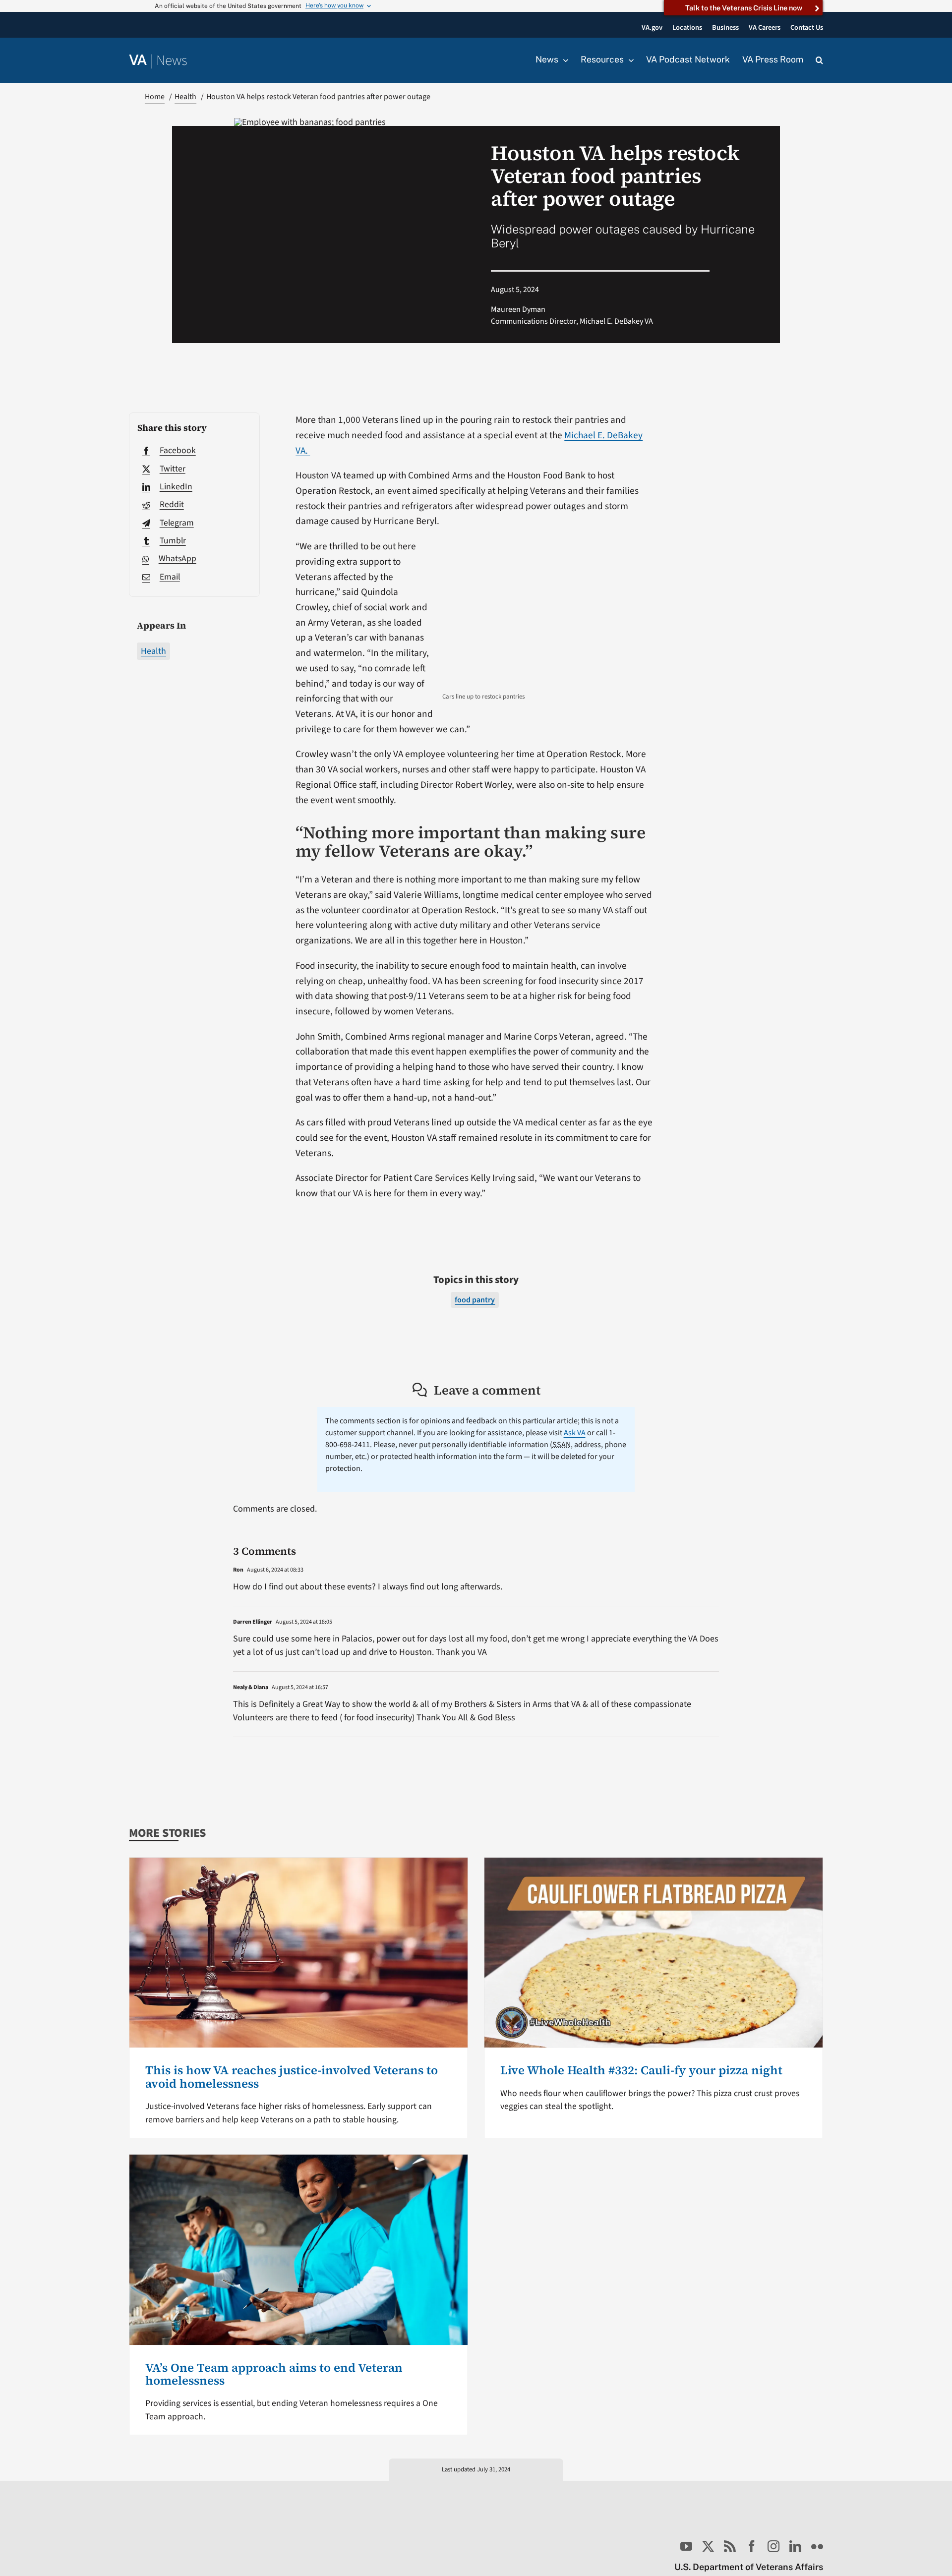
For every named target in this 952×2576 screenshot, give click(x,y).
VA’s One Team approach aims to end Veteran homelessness (274, 2374)
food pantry (475, 1300)
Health (153, 651)
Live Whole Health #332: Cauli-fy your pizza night (641, 2070)
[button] (819, 60)
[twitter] (708, 2546)
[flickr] (817, 2546)
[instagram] (773, 2546)
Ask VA (575, 1433)
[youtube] (686, 2546)
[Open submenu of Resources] (629, 60)
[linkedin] (795, 2546)
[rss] (730, 2546)
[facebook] (752, 2546)
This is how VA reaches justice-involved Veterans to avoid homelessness (292, 2077)
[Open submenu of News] (563, 60)
